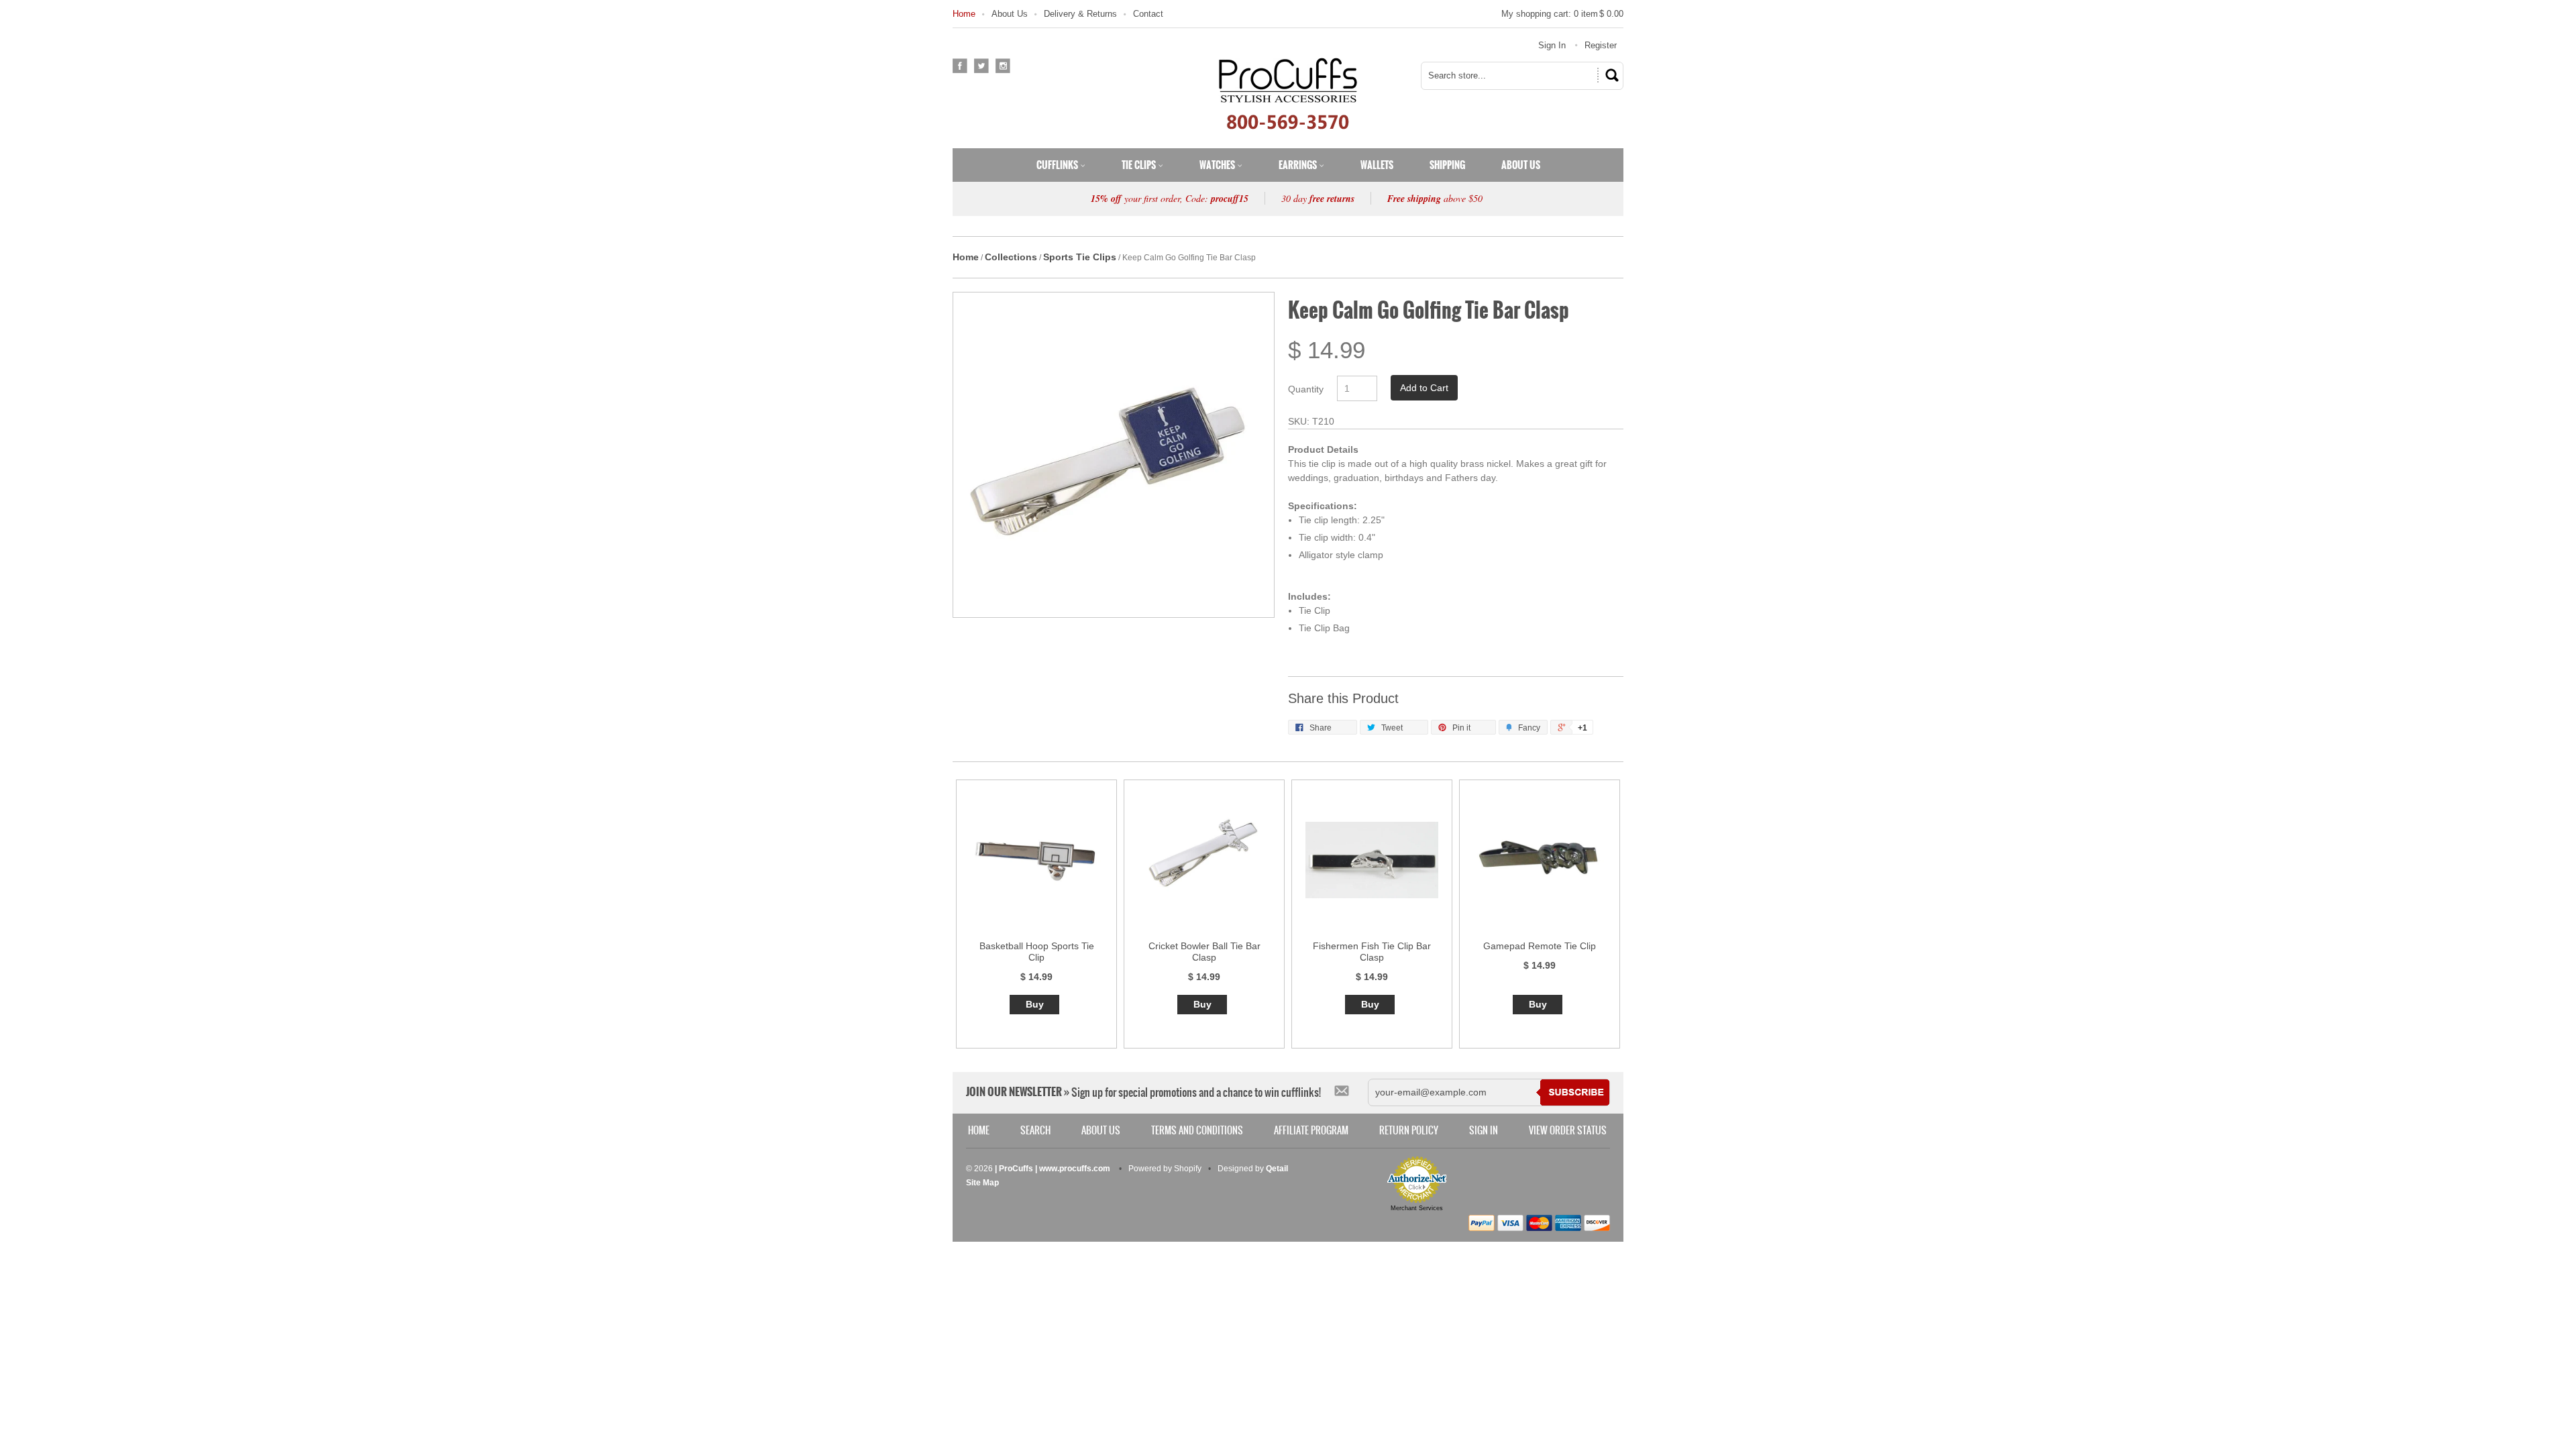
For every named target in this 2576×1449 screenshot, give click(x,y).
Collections (1011, 257)
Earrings (1299, 165)
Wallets (1377, 165)
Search (1035, 1130)
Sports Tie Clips (1080, 257)
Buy (1035, 1004)
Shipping (1447, 165)
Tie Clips (1140, 165)
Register (1601, 45)
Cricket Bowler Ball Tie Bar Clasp (1204, 952)
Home (964, 14)
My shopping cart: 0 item (1562, 14)
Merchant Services (1417, 1208)
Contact (1148, 14)
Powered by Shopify (1165, 1169)
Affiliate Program (1311, 1130)
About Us (1010, 14)
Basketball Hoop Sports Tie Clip (1037, 952)
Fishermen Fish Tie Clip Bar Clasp (1372, 952)
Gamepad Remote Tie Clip (1540, 946)
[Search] (1610, 75)
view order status (1568, 1130)
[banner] (1288, 93)
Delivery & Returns (1080, 14)
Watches (1218, 165)
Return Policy (1409, 1130)
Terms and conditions (1197, 1130)
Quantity (1306, 389)
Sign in (1484, 1130)
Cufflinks (1058, 165)
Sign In (1552, 45)
